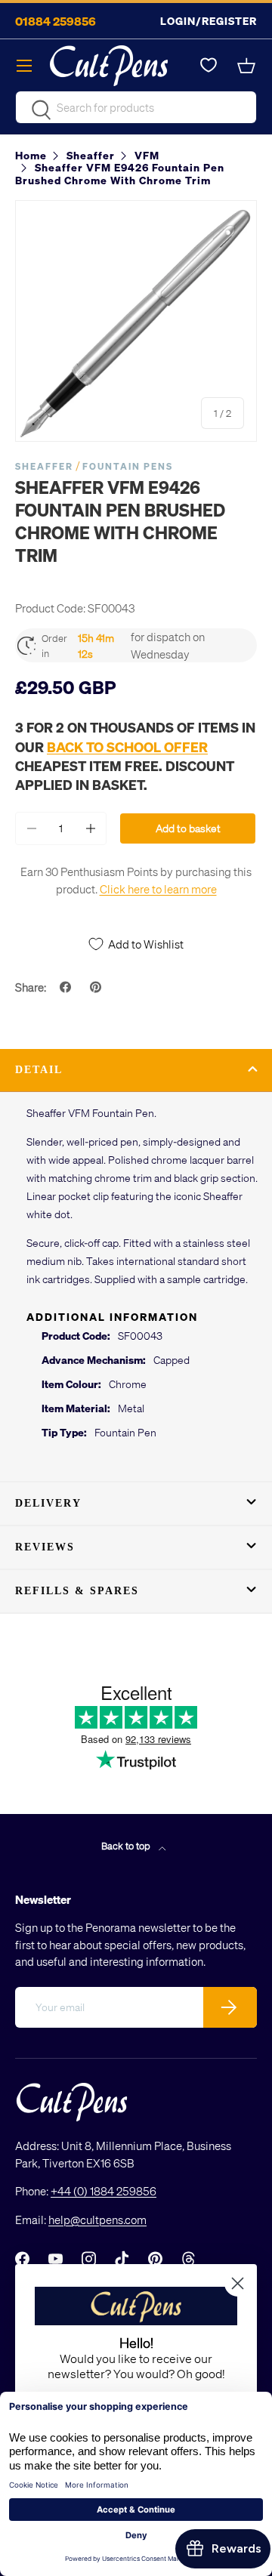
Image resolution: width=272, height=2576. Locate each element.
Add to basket (188, 828)
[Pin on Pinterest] (97, 987)
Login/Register (209, 21)
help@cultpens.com (97, 2220)
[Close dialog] (238, 2283)
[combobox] (136, 107)
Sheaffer (44, 466)
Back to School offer (127, 747)
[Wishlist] (209, 66)
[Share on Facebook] (67, 987)
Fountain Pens (128, 466)
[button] (248, 66)
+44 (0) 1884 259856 (104, 2191)
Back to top (127, 1845)
